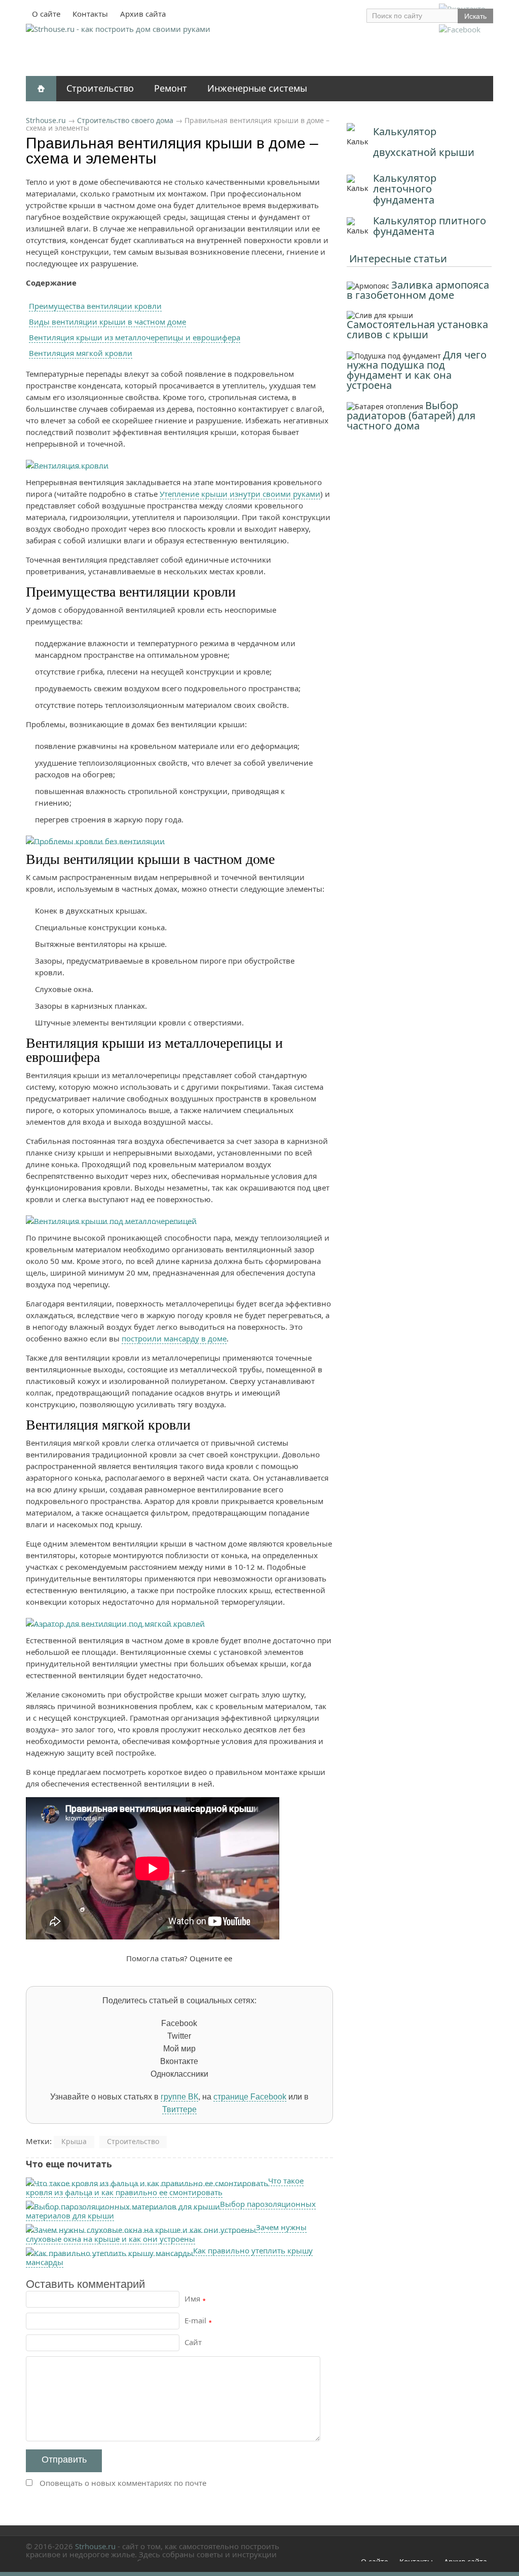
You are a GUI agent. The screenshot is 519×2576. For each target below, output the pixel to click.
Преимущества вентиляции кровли (95, 306)
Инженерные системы (257, 88)
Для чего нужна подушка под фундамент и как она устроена (417, 370)
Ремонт (171, 88)
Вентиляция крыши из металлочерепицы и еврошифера (135, 337)
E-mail (198, 2320)
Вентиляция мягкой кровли (81, 353)
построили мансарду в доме (174, 1338)
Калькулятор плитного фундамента (430, 226)
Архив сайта (143, 14)
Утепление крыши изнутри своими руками (240, 494)
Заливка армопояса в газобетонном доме (418, 290)
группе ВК (179, 2097)
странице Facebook (250, 2097)
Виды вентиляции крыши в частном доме (107, 322)
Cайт (193, 2342)
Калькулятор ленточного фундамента (405, 189)
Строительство (100, 88)
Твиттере (179, 2109)
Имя (195, 2298)
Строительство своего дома (125, 120)
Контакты (90, 14)
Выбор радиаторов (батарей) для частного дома (411, 415)
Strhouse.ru (46, 120)
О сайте (46, 14)
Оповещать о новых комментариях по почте (123, 2483)
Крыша (74, 2141)
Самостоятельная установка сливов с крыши (417, 329)
